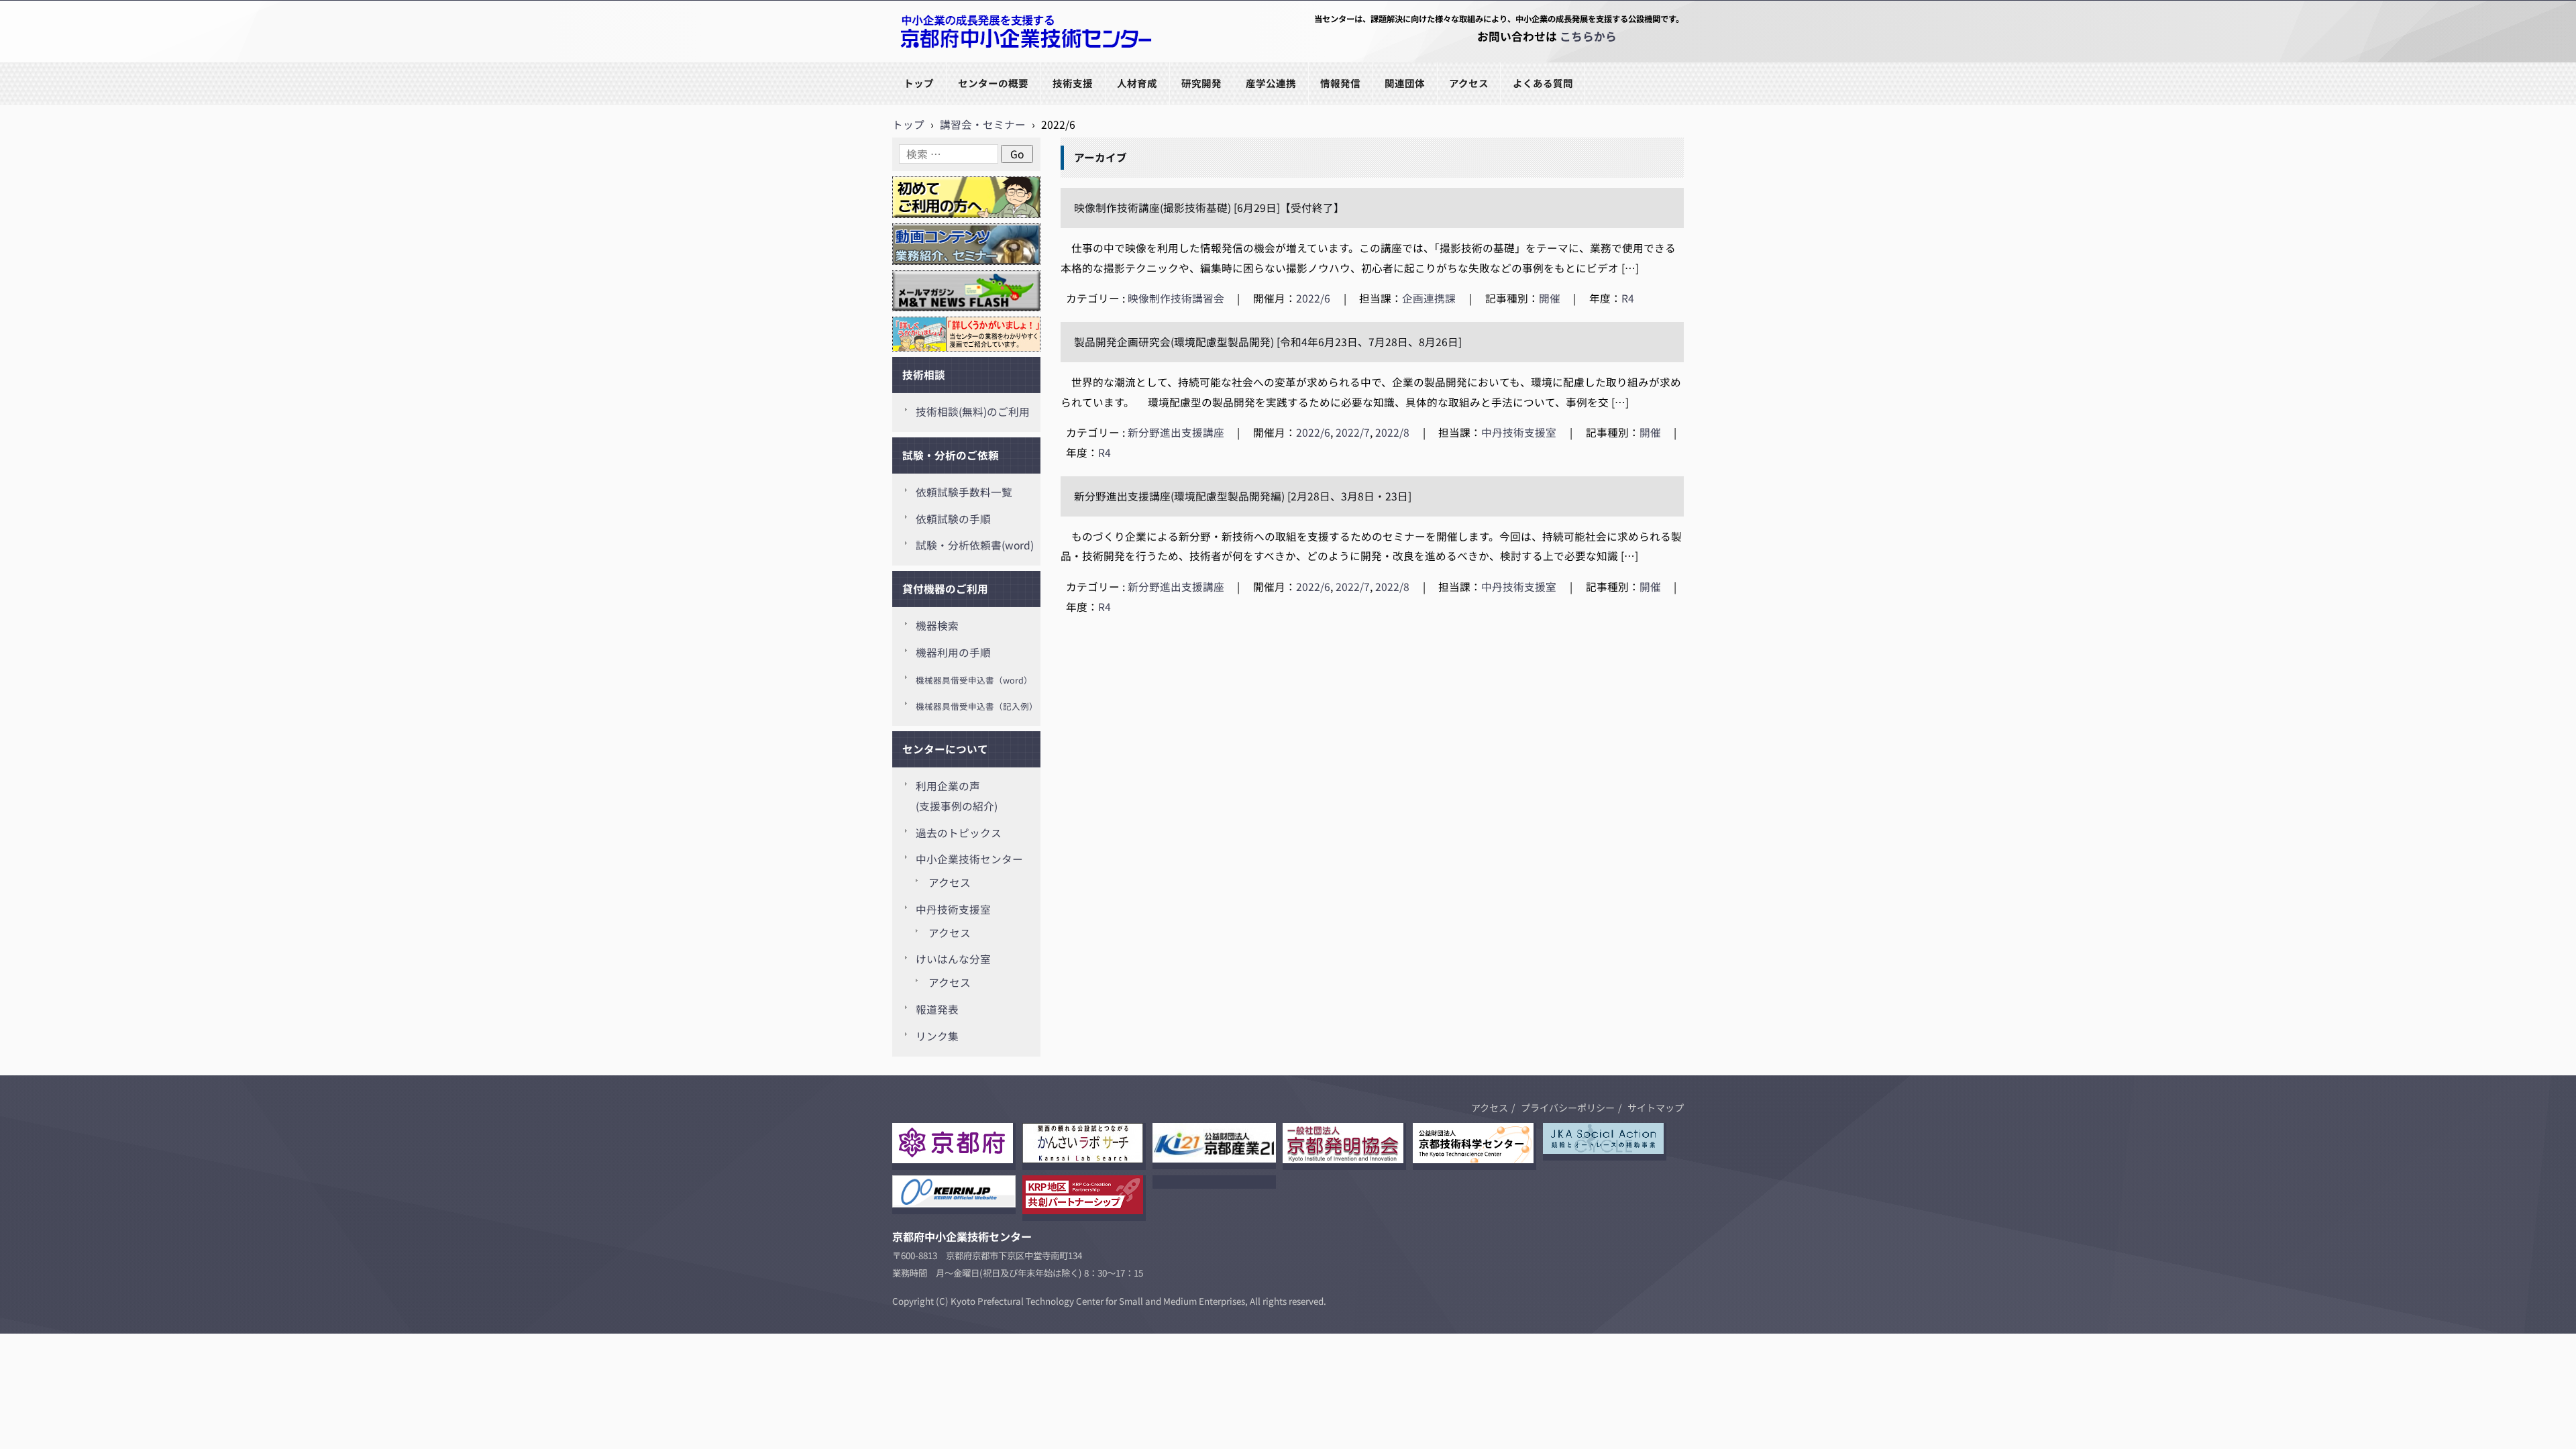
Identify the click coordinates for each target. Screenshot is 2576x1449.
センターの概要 (993, 83)
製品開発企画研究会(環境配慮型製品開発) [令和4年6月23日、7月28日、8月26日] (1268, 342)
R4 (1628, 298)
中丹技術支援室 (1519, 432)
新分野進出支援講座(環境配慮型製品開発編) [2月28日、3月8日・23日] (1243, 496)
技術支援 (1073, 83)
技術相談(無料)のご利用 (973, 412)
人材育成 (1137, 83)
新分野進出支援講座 (1176, 432)
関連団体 (1405, 83)
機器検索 (937, 626)
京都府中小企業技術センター (962, 61)
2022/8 (1392, 432)
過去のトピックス (959, 833)
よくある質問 (1543, 83)
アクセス (1469, 83)
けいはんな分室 (953, 959)
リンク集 (937, 1036)
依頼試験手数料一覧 (964, 492)
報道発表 (937, 1009)
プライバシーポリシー (1568, 1108)
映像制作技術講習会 (1176, 298)
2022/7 (1353, 432)
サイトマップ (1656, 1108)
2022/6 (1313, 298)
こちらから (1588, 36)
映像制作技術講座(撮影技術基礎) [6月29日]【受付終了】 (1209, 208)
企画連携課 (1429, 298)
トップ (919, 83)
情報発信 (1340, 83)
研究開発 (1201, 83)
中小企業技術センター (969, 859)
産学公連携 (1271, 83)
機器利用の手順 (953, 652)
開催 (1550, 298)
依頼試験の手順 (953, 519)
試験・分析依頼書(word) (975, 545)
